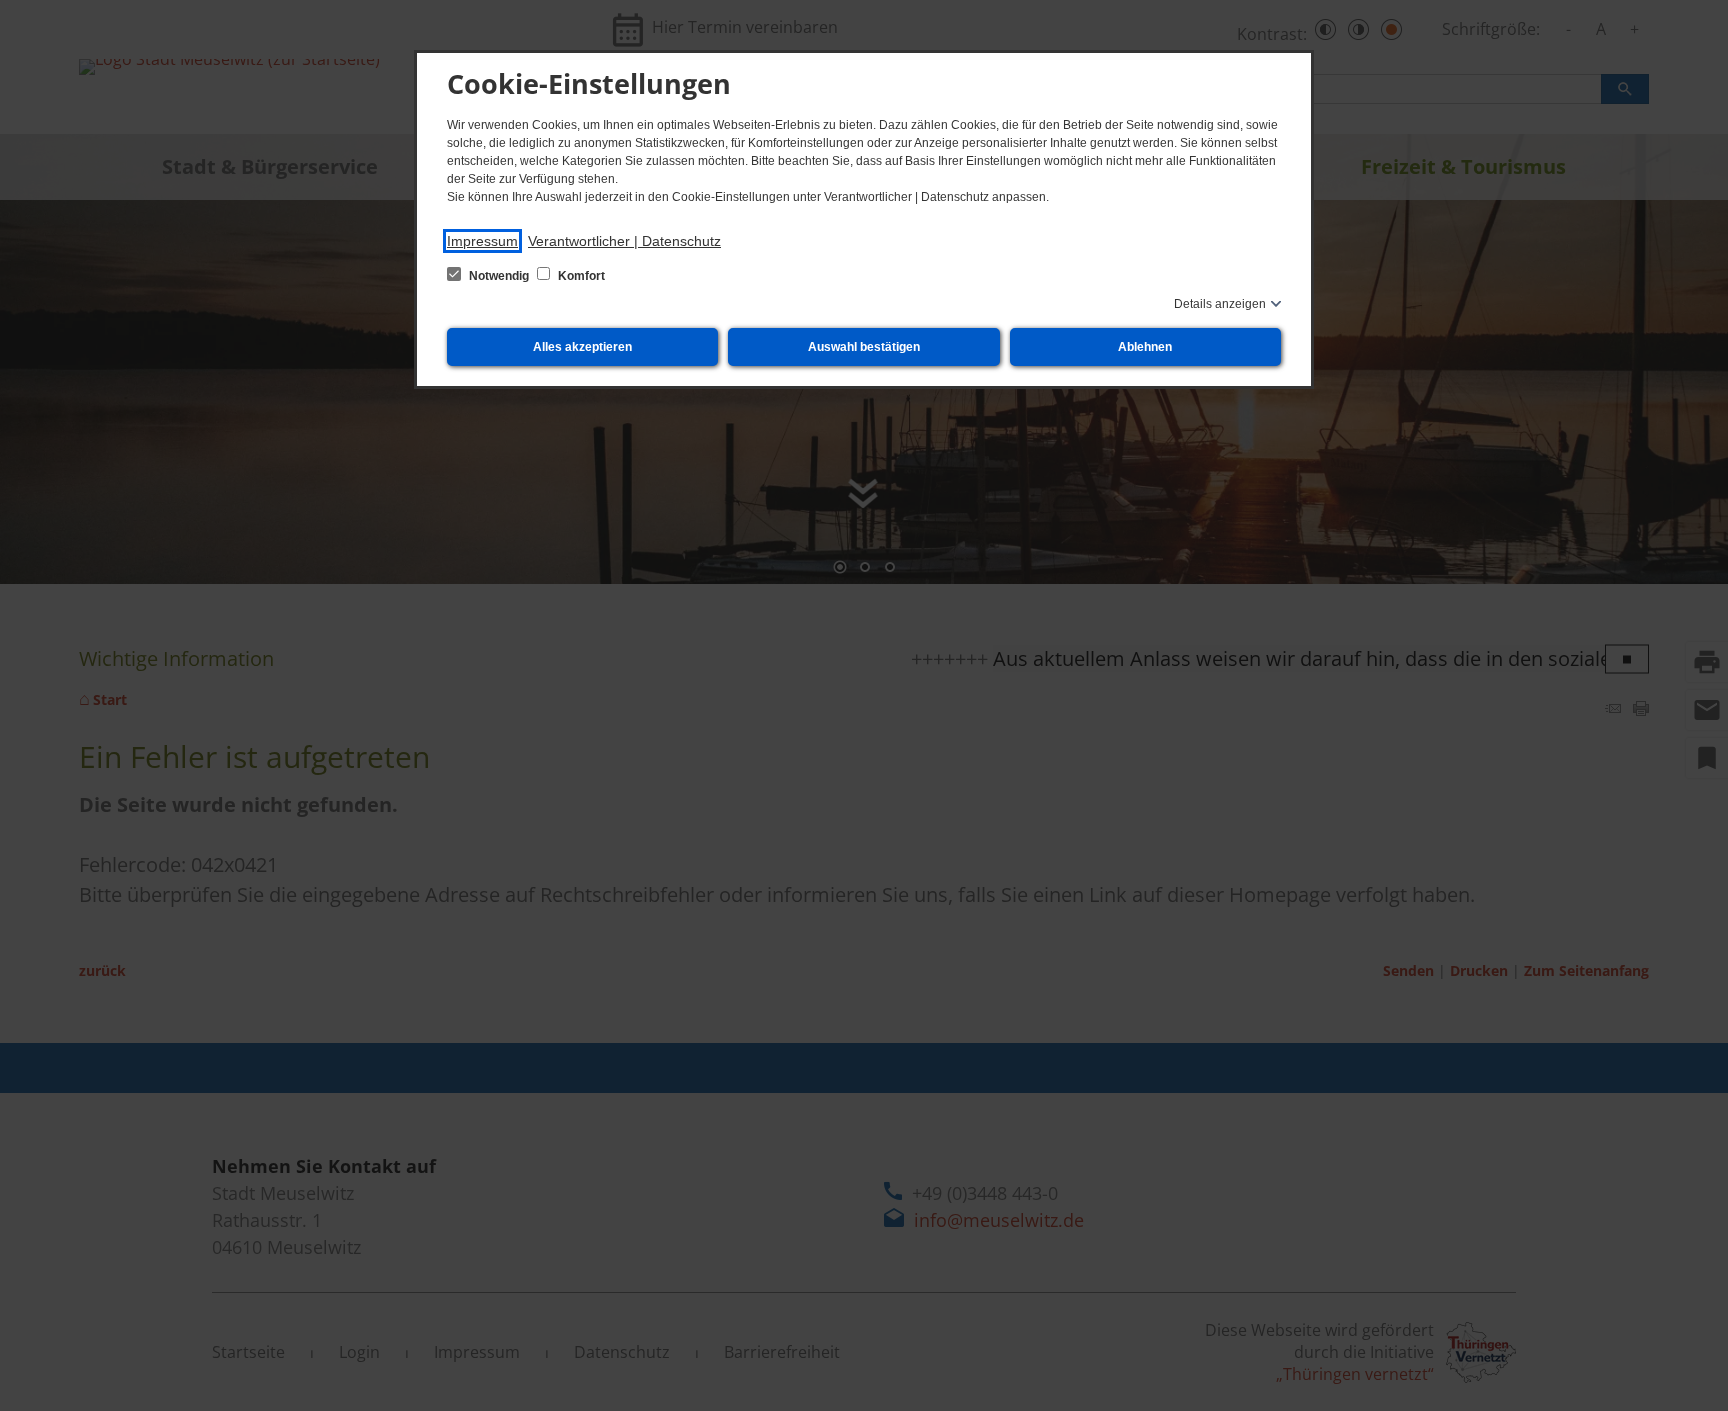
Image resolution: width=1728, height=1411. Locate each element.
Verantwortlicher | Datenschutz (624, 241)
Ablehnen (1145, 347)
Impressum (482, 241)
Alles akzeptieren (582, 347)
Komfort (580, 276)
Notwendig (499, 276)
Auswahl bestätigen (864, 347)
